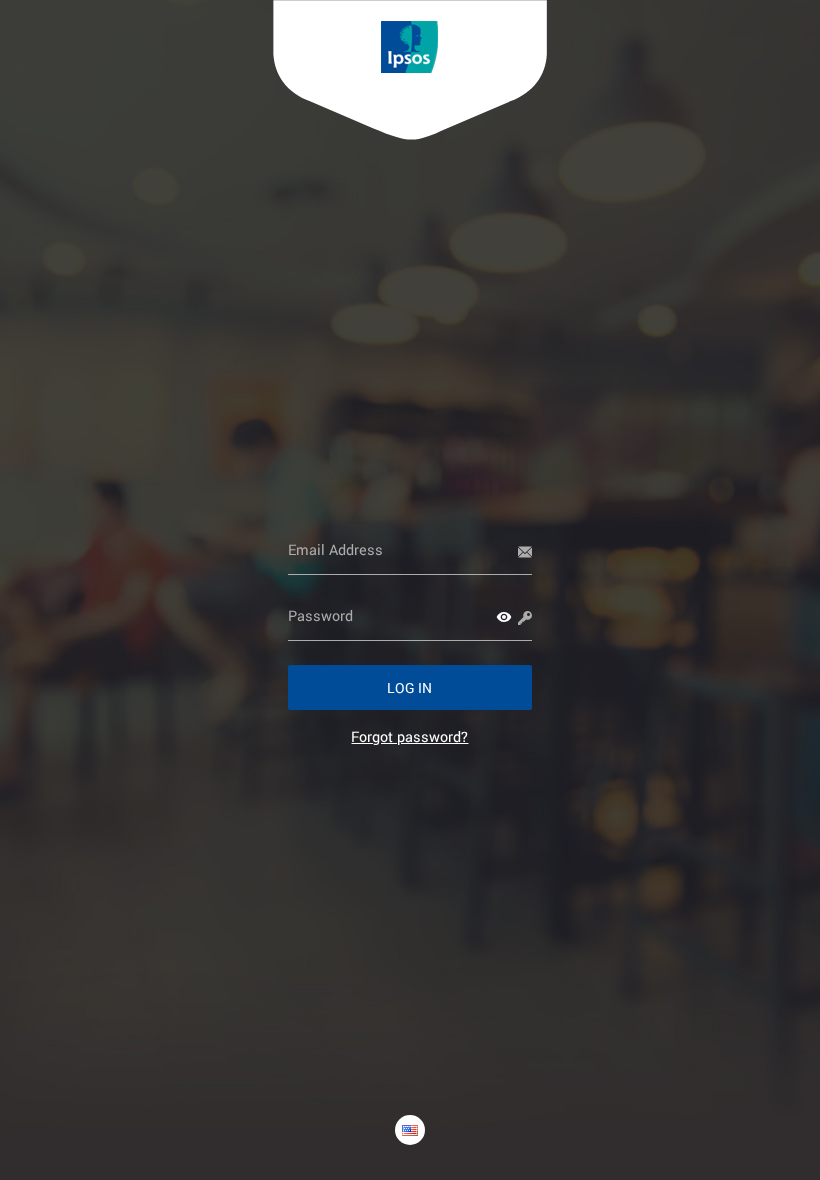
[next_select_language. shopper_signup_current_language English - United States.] (410, 1130)
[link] (409, 736)
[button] (504, 617)
